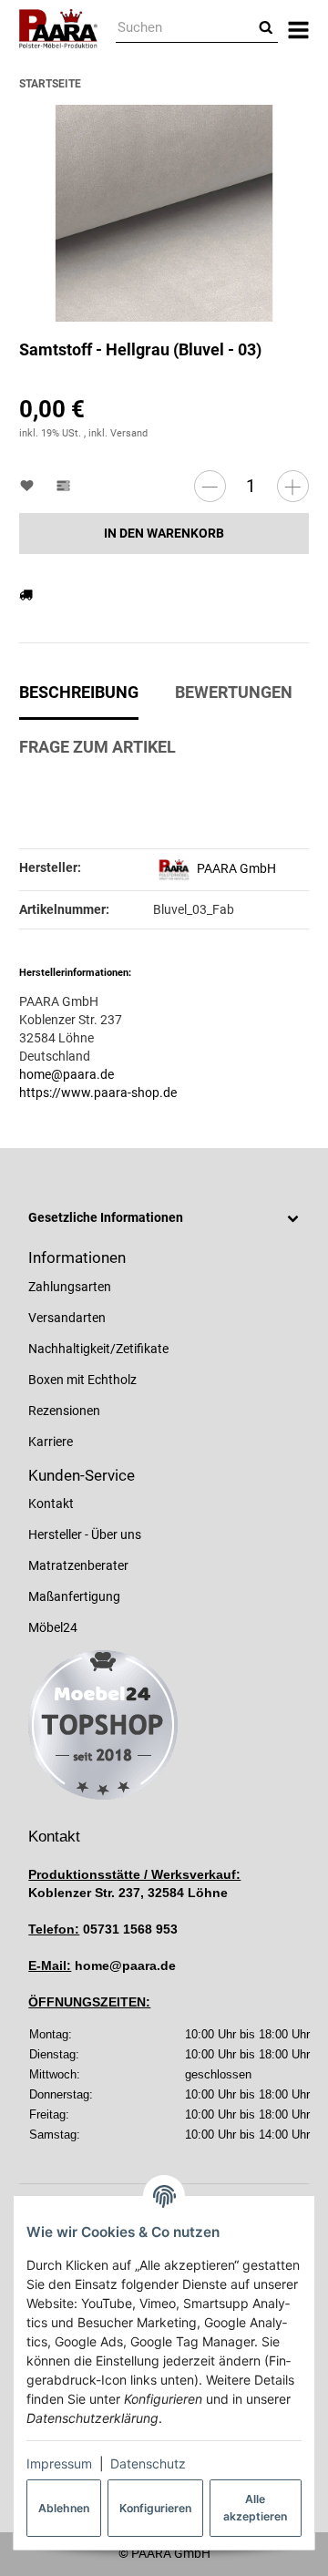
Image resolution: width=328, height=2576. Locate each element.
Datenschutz (148, 2463)
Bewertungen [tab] (234, 693)
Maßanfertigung (74, 1596)
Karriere (51, 1442)
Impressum (59, 2463)
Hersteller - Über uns (85, 1534)
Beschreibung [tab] (79, 693)
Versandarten (67, 1318)
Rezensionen (64, 1411)
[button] (164, 1218)
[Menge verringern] (210, 486)
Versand (129, 433)
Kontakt (51, 1504)
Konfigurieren (155, 2508)
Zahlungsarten (70, 1287)
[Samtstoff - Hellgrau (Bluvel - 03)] (164, 214)
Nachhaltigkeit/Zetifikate (98, 1349)
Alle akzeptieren (255, 2507)
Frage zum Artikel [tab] (97, 747)
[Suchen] (266, 29)
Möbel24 (53, 1627)
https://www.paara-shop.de (98, 1093)
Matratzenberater (78, 1565)
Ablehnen (64, 2508)
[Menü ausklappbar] (298, 29)
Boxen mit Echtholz (82, 1380)
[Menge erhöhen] (293, 486)
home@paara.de (67, 1074)
